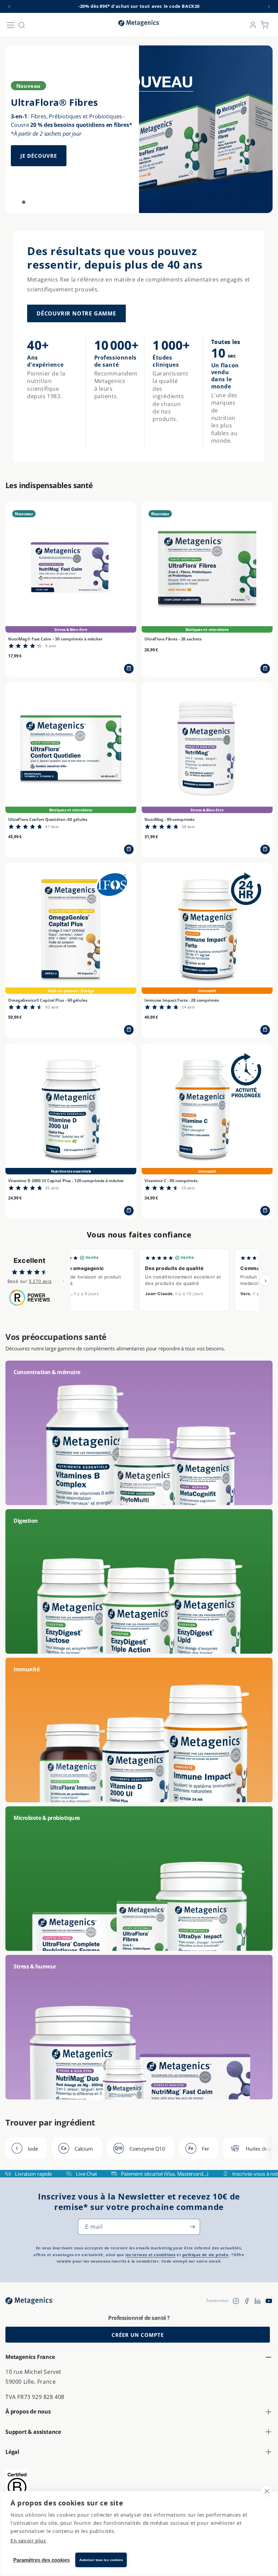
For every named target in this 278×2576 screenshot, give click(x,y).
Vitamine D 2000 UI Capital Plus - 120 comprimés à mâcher (66, 1181)
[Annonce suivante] (269, 6)
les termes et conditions (150, 2255)
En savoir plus (28, 2540)
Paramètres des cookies (42, 2560)
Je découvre (39, 156)
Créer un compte (138, 2335)
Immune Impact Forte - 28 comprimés (182, 1000)
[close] (267, 2491)
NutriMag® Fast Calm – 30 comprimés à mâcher (55, 639)
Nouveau (28, 86)
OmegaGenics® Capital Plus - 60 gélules (48, 1000)
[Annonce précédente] (9, 6)
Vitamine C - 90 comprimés (171, 1181)
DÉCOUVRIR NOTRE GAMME (76, 313)
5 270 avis (40, 1281)
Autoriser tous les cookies (101, 2560)
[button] (11, 25)
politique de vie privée (206, 2255)
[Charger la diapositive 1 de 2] (14, 202)
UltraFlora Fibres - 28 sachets (173, 639)
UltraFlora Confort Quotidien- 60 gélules (48, 820)
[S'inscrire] (192, 2227)
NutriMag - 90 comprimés (170, 820)
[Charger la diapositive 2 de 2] (24, 202)
